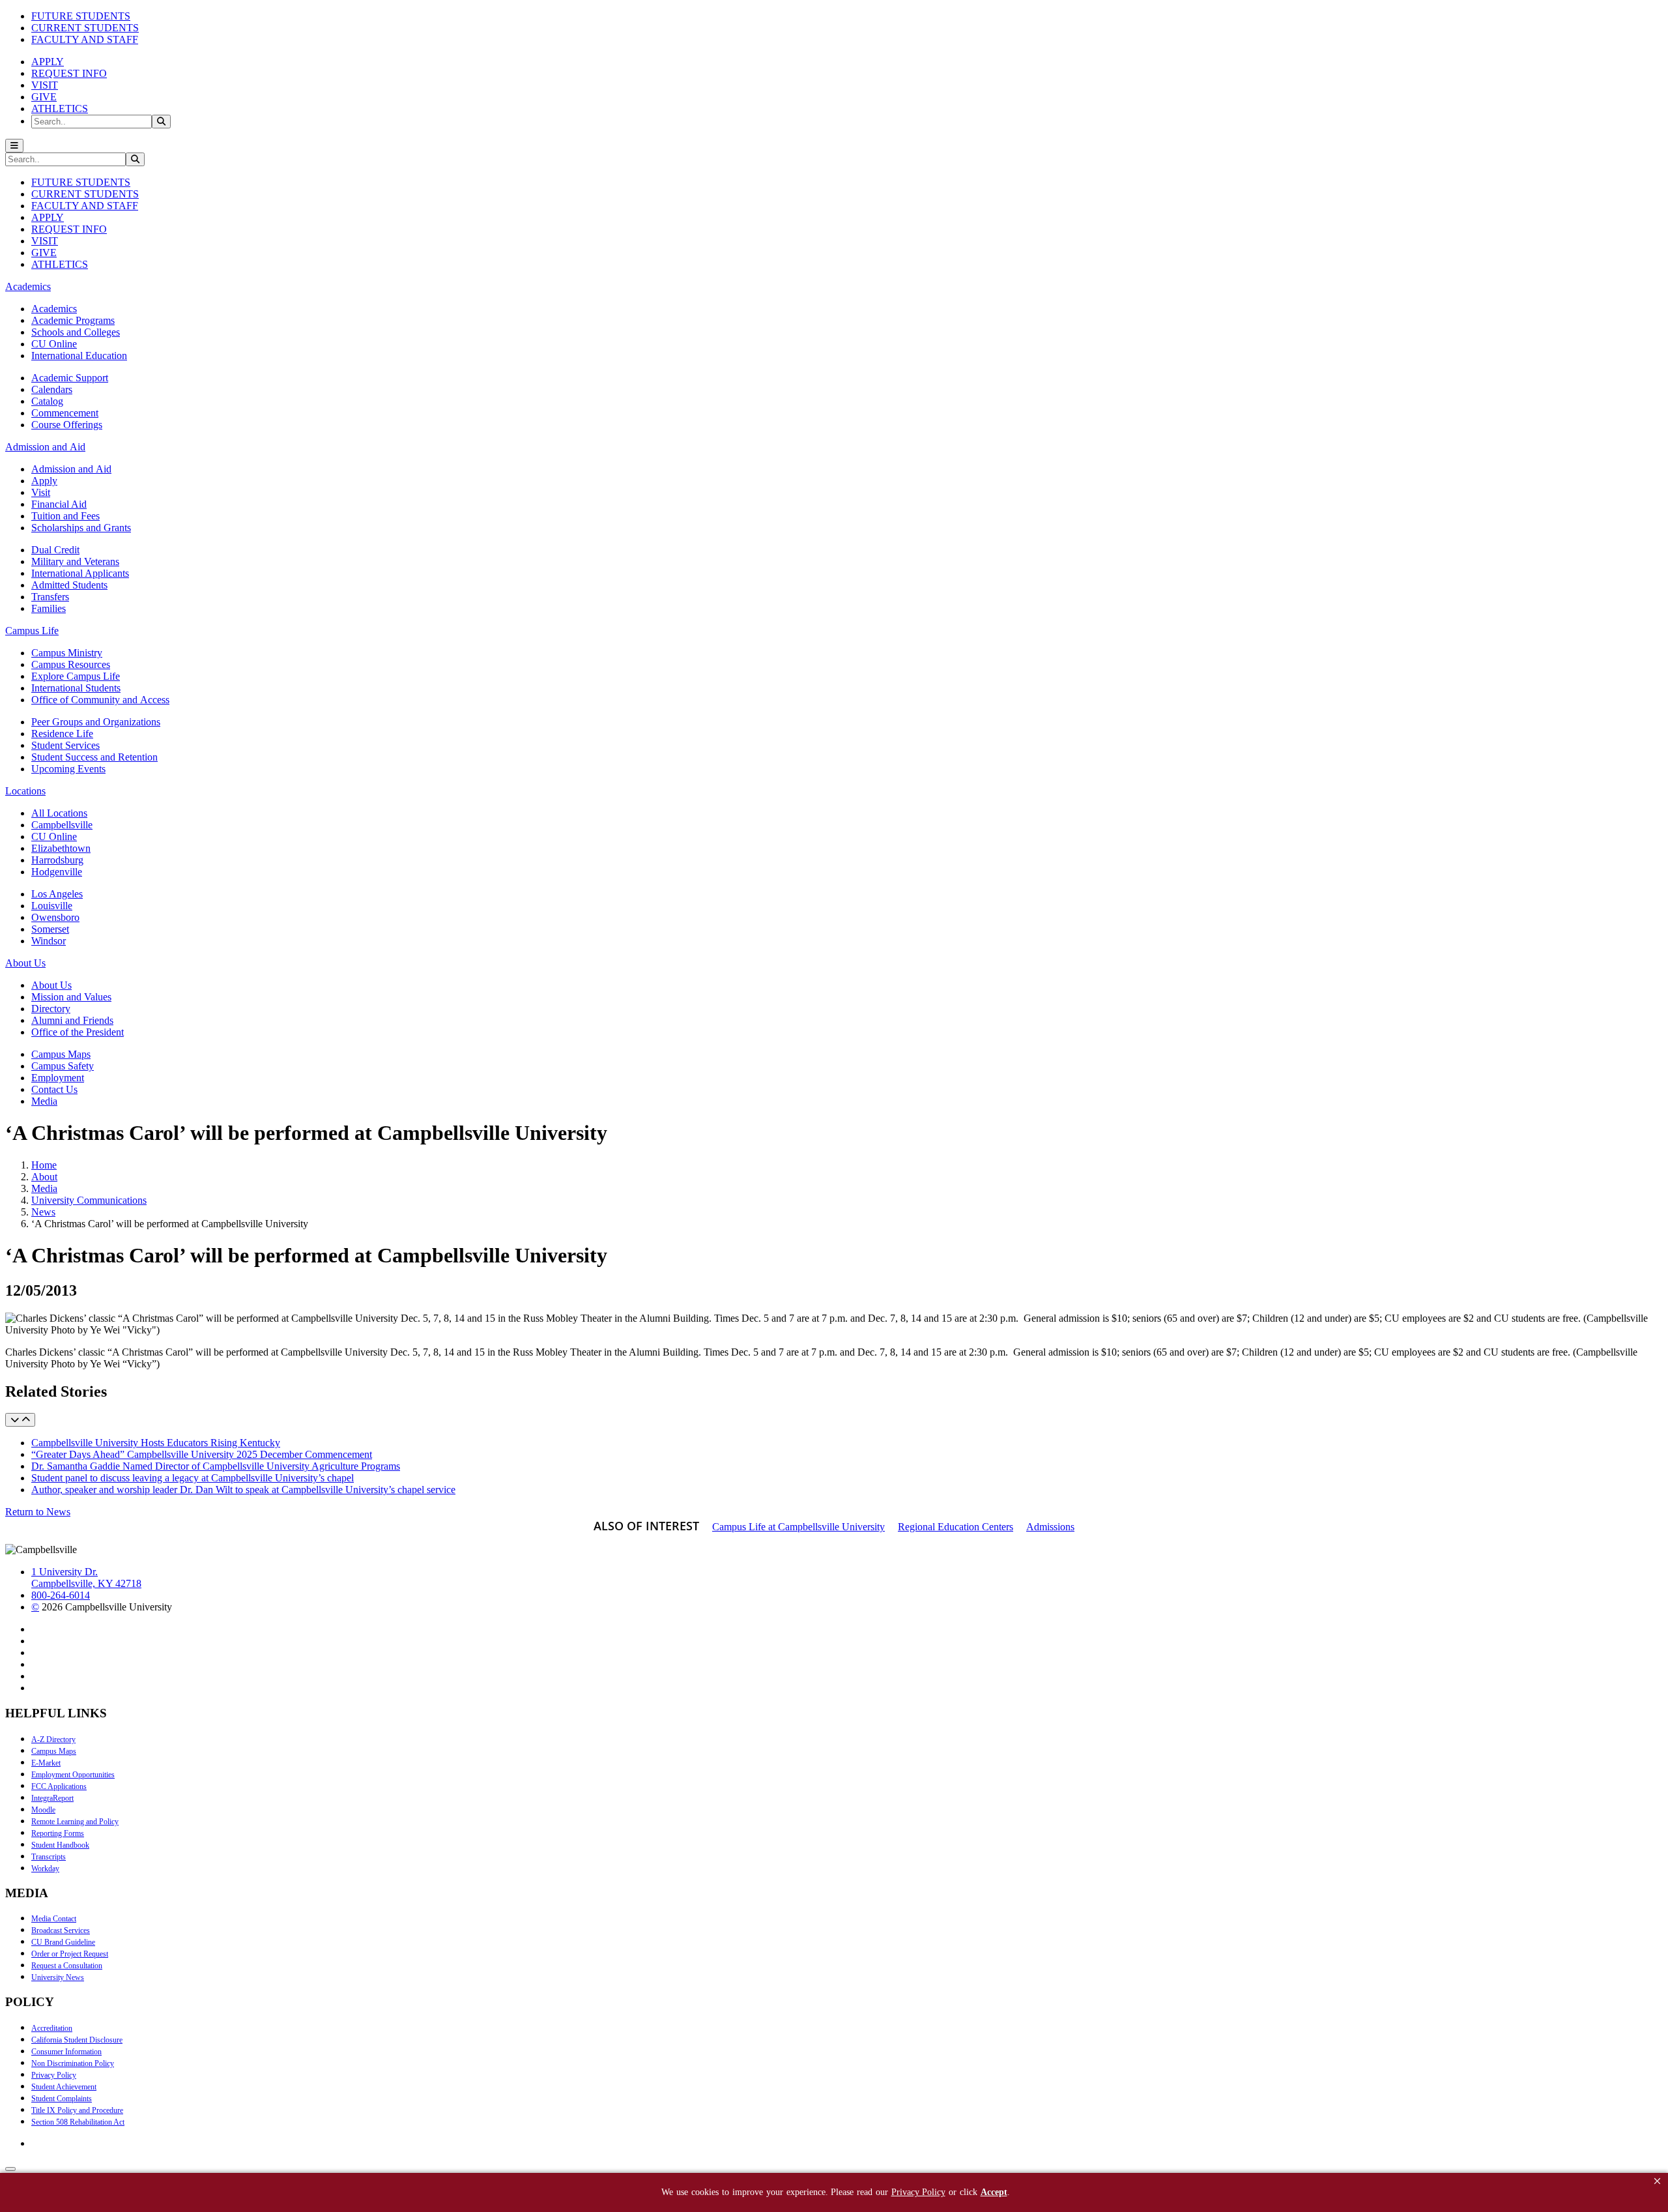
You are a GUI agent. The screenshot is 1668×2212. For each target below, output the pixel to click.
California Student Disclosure (77, 2040)
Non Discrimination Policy (73, 2063)
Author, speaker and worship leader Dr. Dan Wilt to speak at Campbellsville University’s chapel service (243, 1490)
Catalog (47, 401)
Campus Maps (61, 1054)
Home (44, 1165)
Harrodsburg (57, 860)
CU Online (54, 344)
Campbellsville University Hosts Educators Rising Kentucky (156, 1443)
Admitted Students (69, 585)
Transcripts (49, 1857)
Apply (44, 481)
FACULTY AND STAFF (85, 39)
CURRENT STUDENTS (85, 28)
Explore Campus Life (76, 676)
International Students (76, 688)
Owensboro (55, 917)
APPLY (48, 62)
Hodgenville (57, 872)
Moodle (43, 1810)
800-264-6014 (61, 1595)
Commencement (65, 413)
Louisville (52, 906)
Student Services (65, 745)
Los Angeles (57, 894)
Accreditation (52, 2028)
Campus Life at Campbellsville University (798, 1527)
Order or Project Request (70, 1954)
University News (58, 1977)
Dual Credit (55, 550)
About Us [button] (25, 963)
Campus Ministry (67, 653)
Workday (45, 1869)
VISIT (45, 85)
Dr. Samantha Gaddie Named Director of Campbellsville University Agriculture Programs (216, 1466)
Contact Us (54, 1089)
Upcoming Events (68, 769)
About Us (51, 985)
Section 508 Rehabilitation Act (78, 2122)
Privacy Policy (54, 2075)
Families (49, 608)
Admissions (1050, 1527)
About (44, 1177)
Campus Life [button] (32, 631)
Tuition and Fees (65, 516)
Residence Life (62, 734)
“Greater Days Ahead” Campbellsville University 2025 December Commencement (202, 1454)
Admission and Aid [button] (45, 447)
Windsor (49, 941)
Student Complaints (62, 2099)
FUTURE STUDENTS (81, 16)
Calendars (52, 389)
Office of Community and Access (100, 700)
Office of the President (78, 1032)
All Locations (59, 813)
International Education (79, 356)
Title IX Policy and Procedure (77, 2110)
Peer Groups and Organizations (96, 722)
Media (44, 1101)
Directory (51, 1009)
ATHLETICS (60, 109)
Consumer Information (66, 2052)
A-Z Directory (53, 1739)
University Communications (89, 1200)
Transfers (50, 597)
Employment (58, 1078)
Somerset (50, 929)
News (43, 1212)
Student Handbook (60, 1845)
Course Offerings (67, 425)
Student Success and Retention (94, 757)
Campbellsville (62, 825)
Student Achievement (64, 2087)
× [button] (1657, 2181)
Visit (41, 492)
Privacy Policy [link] (918, 2192)
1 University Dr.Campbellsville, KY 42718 (86, 1578)
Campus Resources (71, 664)
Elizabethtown (61, 848)
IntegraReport (52, 1798)
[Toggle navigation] (14, 146)
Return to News (38, 1512)
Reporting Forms (58, 1833)
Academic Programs (73, 320)
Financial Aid (59, 504)
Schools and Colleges (76, 332)
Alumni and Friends (72, 1020)
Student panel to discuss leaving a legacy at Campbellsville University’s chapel (193, 1478)
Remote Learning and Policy (75, 1822)
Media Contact (54, 1919)
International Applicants (80, 573)
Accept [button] (994, 2192)
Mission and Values (71, 997)
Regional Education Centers (956, 1527)
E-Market (46, 1763)
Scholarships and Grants (81, 528)
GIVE (44, 97)
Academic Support (70, 378)
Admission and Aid (71, 469)
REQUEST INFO (69, 73)
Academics (54, 309)
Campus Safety (63, 1066)
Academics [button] (28, 286)
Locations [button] (25, 791)
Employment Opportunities (73, 1775)
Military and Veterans (75, 561)
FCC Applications (59, 1786)
